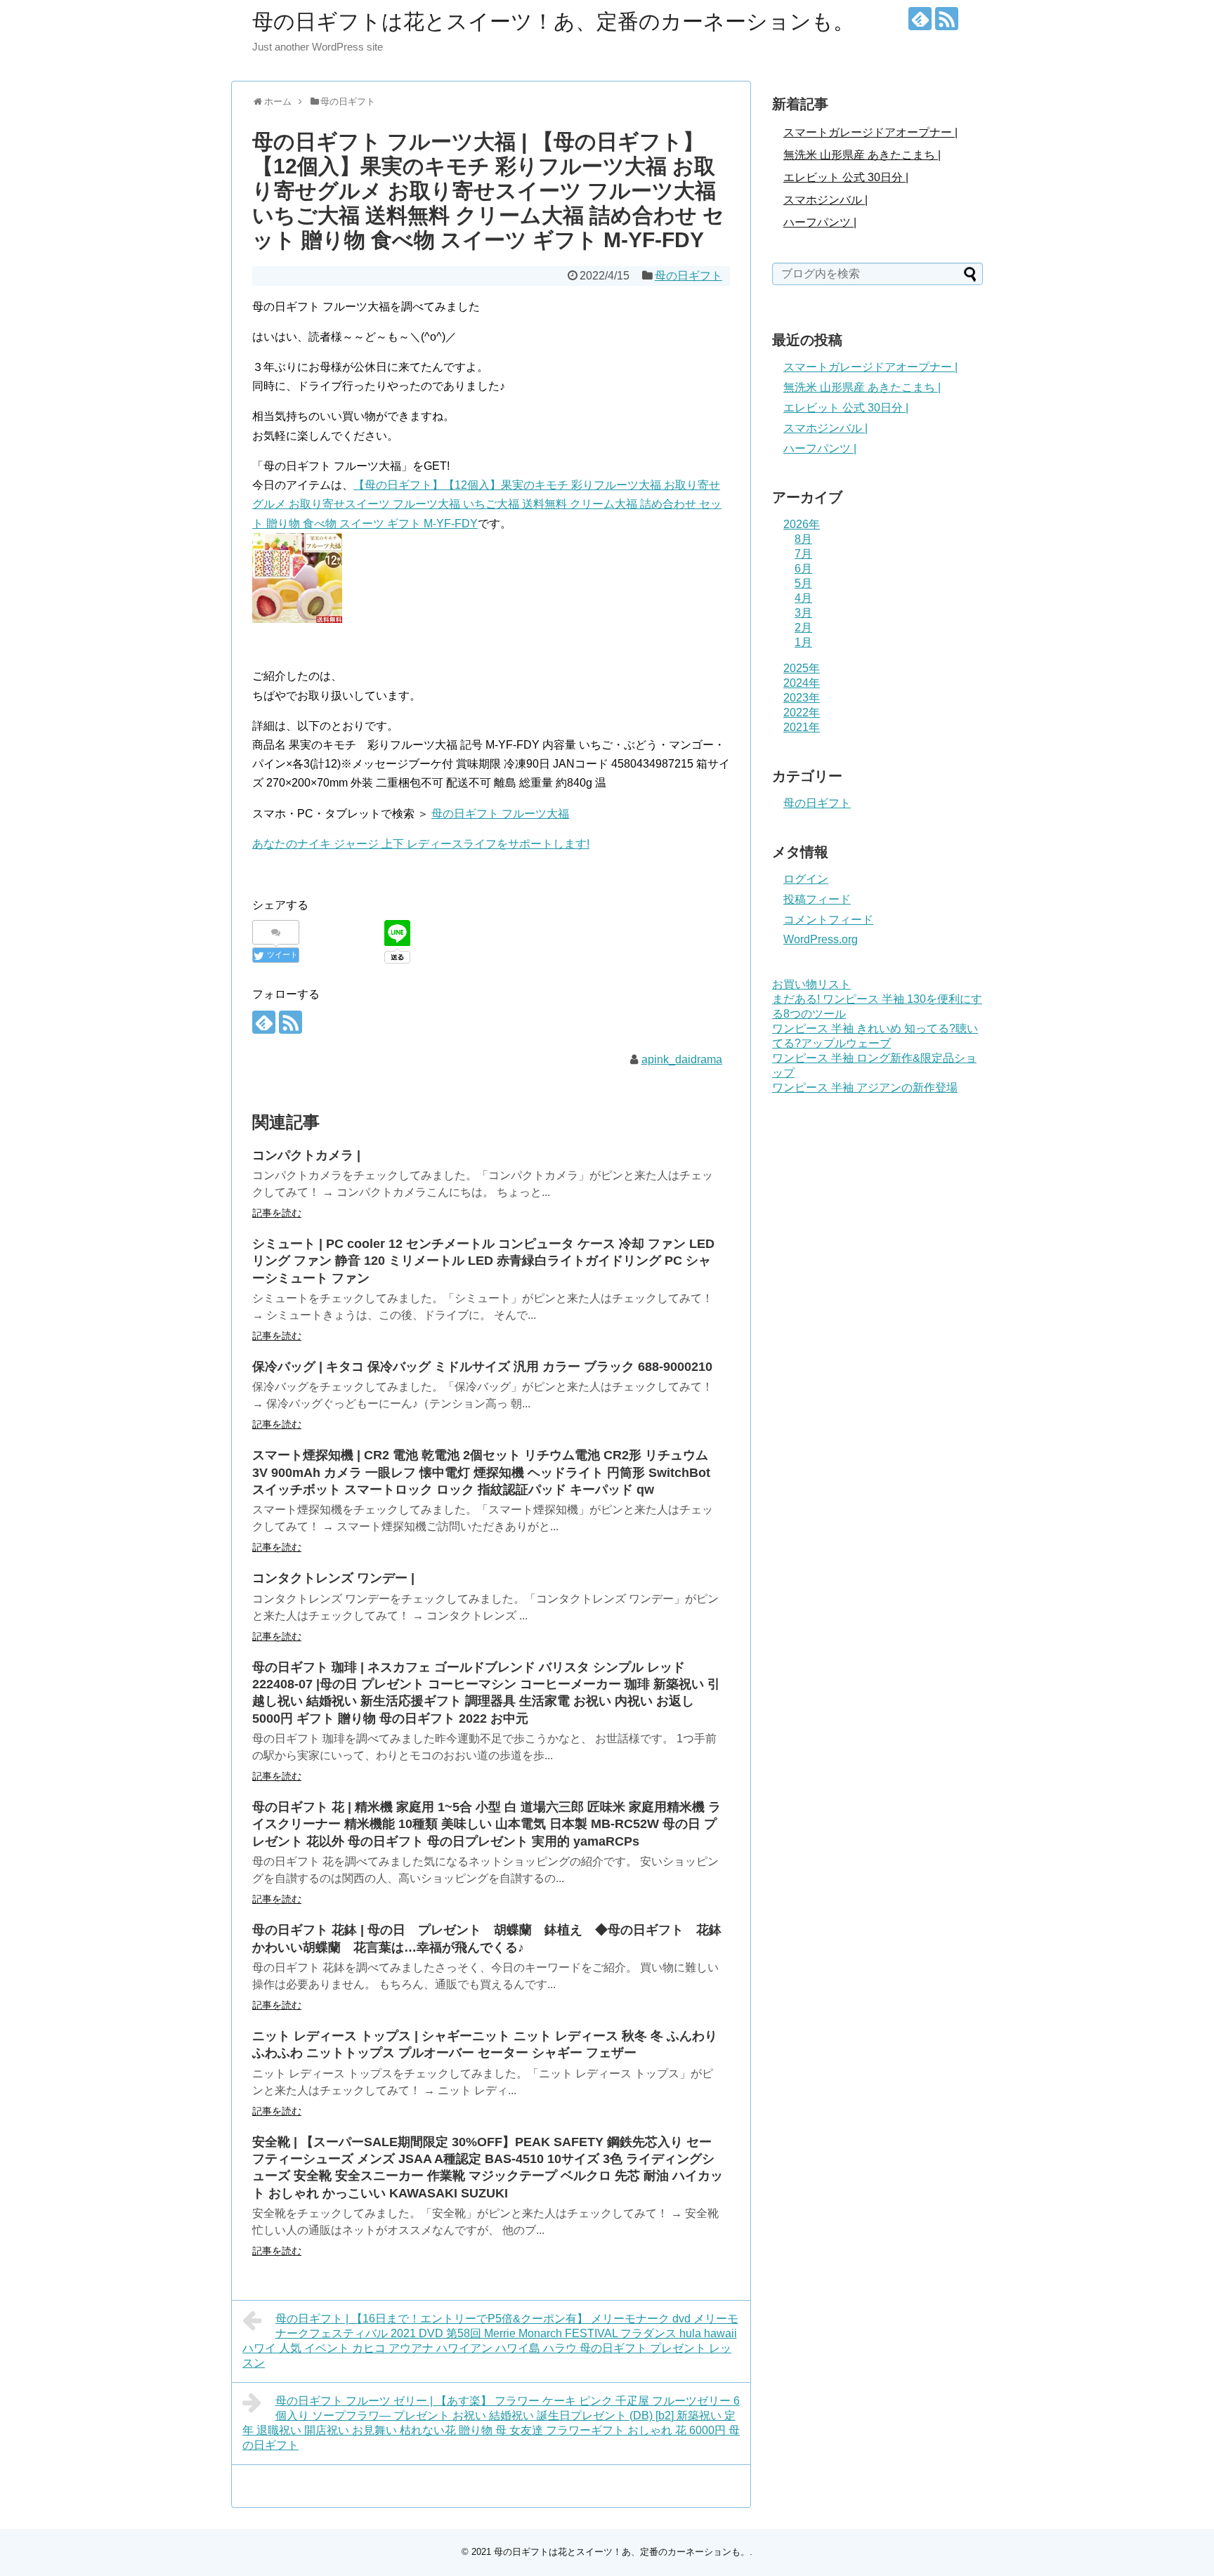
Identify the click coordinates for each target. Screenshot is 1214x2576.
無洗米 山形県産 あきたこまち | (862, 155)
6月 (803, 569)
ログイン (806, 879)
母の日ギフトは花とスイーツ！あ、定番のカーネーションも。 (553, 21)
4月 (803, 598)
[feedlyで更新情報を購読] (920, 19)
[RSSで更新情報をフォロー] (947, 19)
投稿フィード (817, 899)
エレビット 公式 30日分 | (846, 177)
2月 (803, 627)
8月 (803, 539)
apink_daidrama (682, 1059)
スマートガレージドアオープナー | (870, 132)
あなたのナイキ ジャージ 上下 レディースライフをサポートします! (421, 844)
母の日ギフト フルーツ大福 (500, 814)
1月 (803, 642)
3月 (803, 613)
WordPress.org (821, 939)
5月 (803, 583)
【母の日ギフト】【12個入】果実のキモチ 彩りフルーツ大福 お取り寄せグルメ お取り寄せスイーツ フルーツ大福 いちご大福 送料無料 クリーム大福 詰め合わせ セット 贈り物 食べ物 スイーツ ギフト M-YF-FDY (487, 504)
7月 (803, 554)
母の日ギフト (688, 276)
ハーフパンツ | (820, 222)
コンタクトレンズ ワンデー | (333, 1578)
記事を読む (277, 1213)
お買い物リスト (811, 984)
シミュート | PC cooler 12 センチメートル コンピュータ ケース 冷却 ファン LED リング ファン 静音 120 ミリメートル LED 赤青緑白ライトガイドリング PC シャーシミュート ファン (483, 1261)
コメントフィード (828, 920)
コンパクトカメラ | (306, 1155)
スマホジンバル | (825, 200)
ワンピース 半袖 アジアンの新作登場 (865, 1087)
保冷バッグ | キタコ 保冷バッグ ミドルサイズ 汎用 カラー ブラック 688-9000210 (482, 1367)
